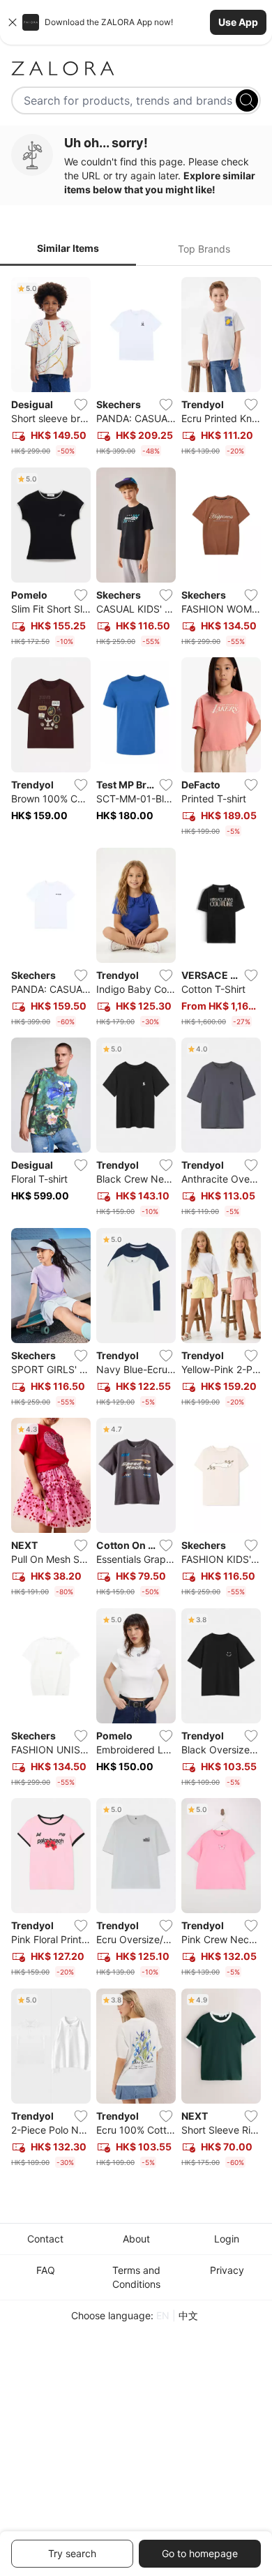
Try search (72, 2553)
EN (163, 2315)
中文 (188, 2315)
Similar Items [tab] (68, 248)
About (136, 2239)
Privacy (227, 2270)
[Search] (247, 100)
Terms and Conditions (136, 2277)
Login (227, 2239)
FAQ (46, 2270)
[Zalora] (136, 68)
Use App (238, 22)
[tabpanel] (136, 1225)
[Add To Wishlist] (81, 405)
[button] (136, 22)
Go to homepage (200, 2553)
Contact (45, 2239)
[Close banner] (13, 22)
